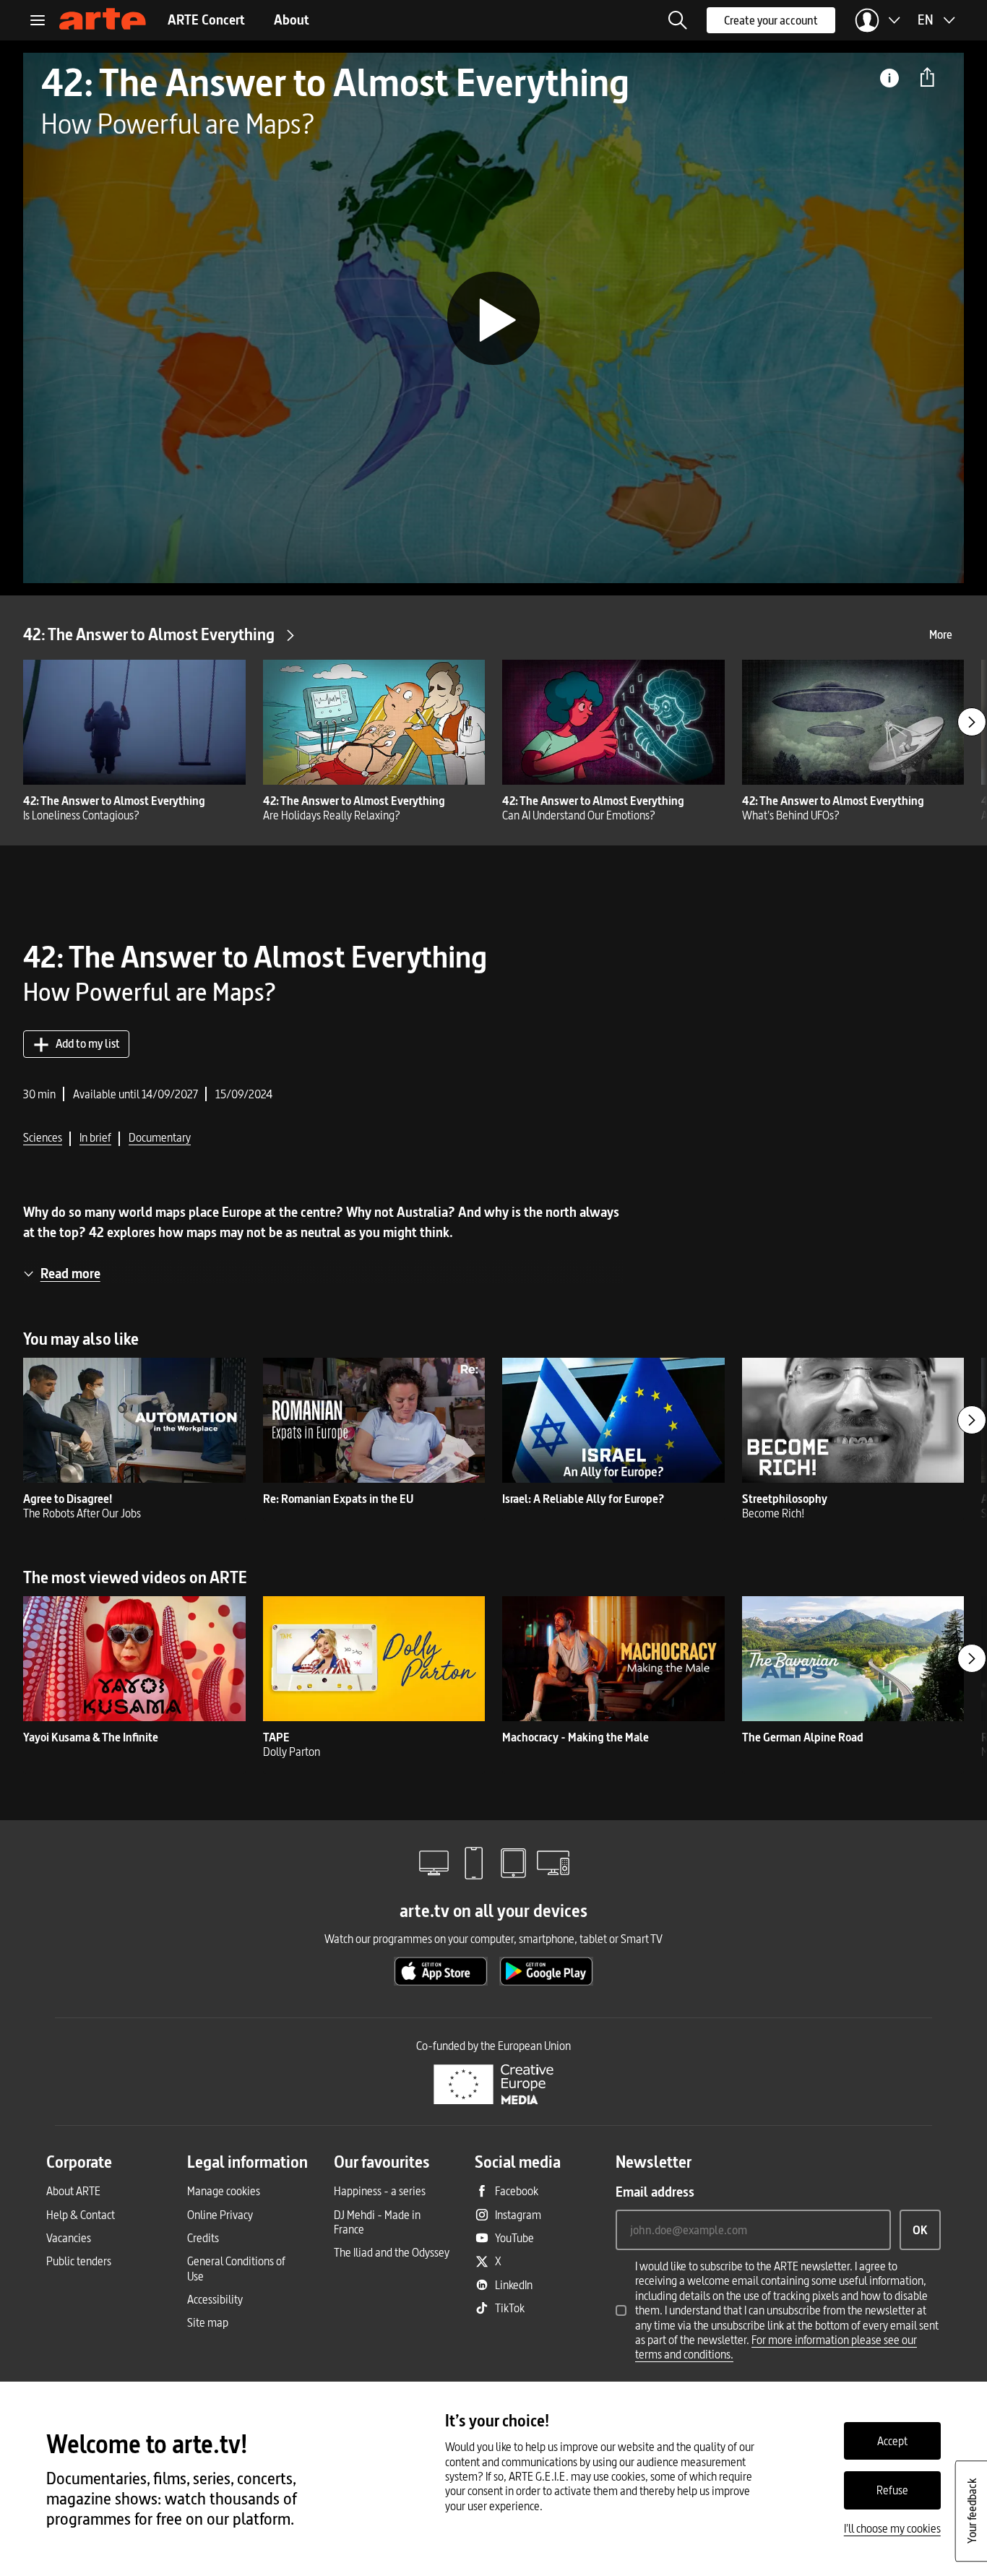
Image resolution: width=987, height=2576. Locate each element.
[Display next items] (972, 722)
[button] (678, 20)
